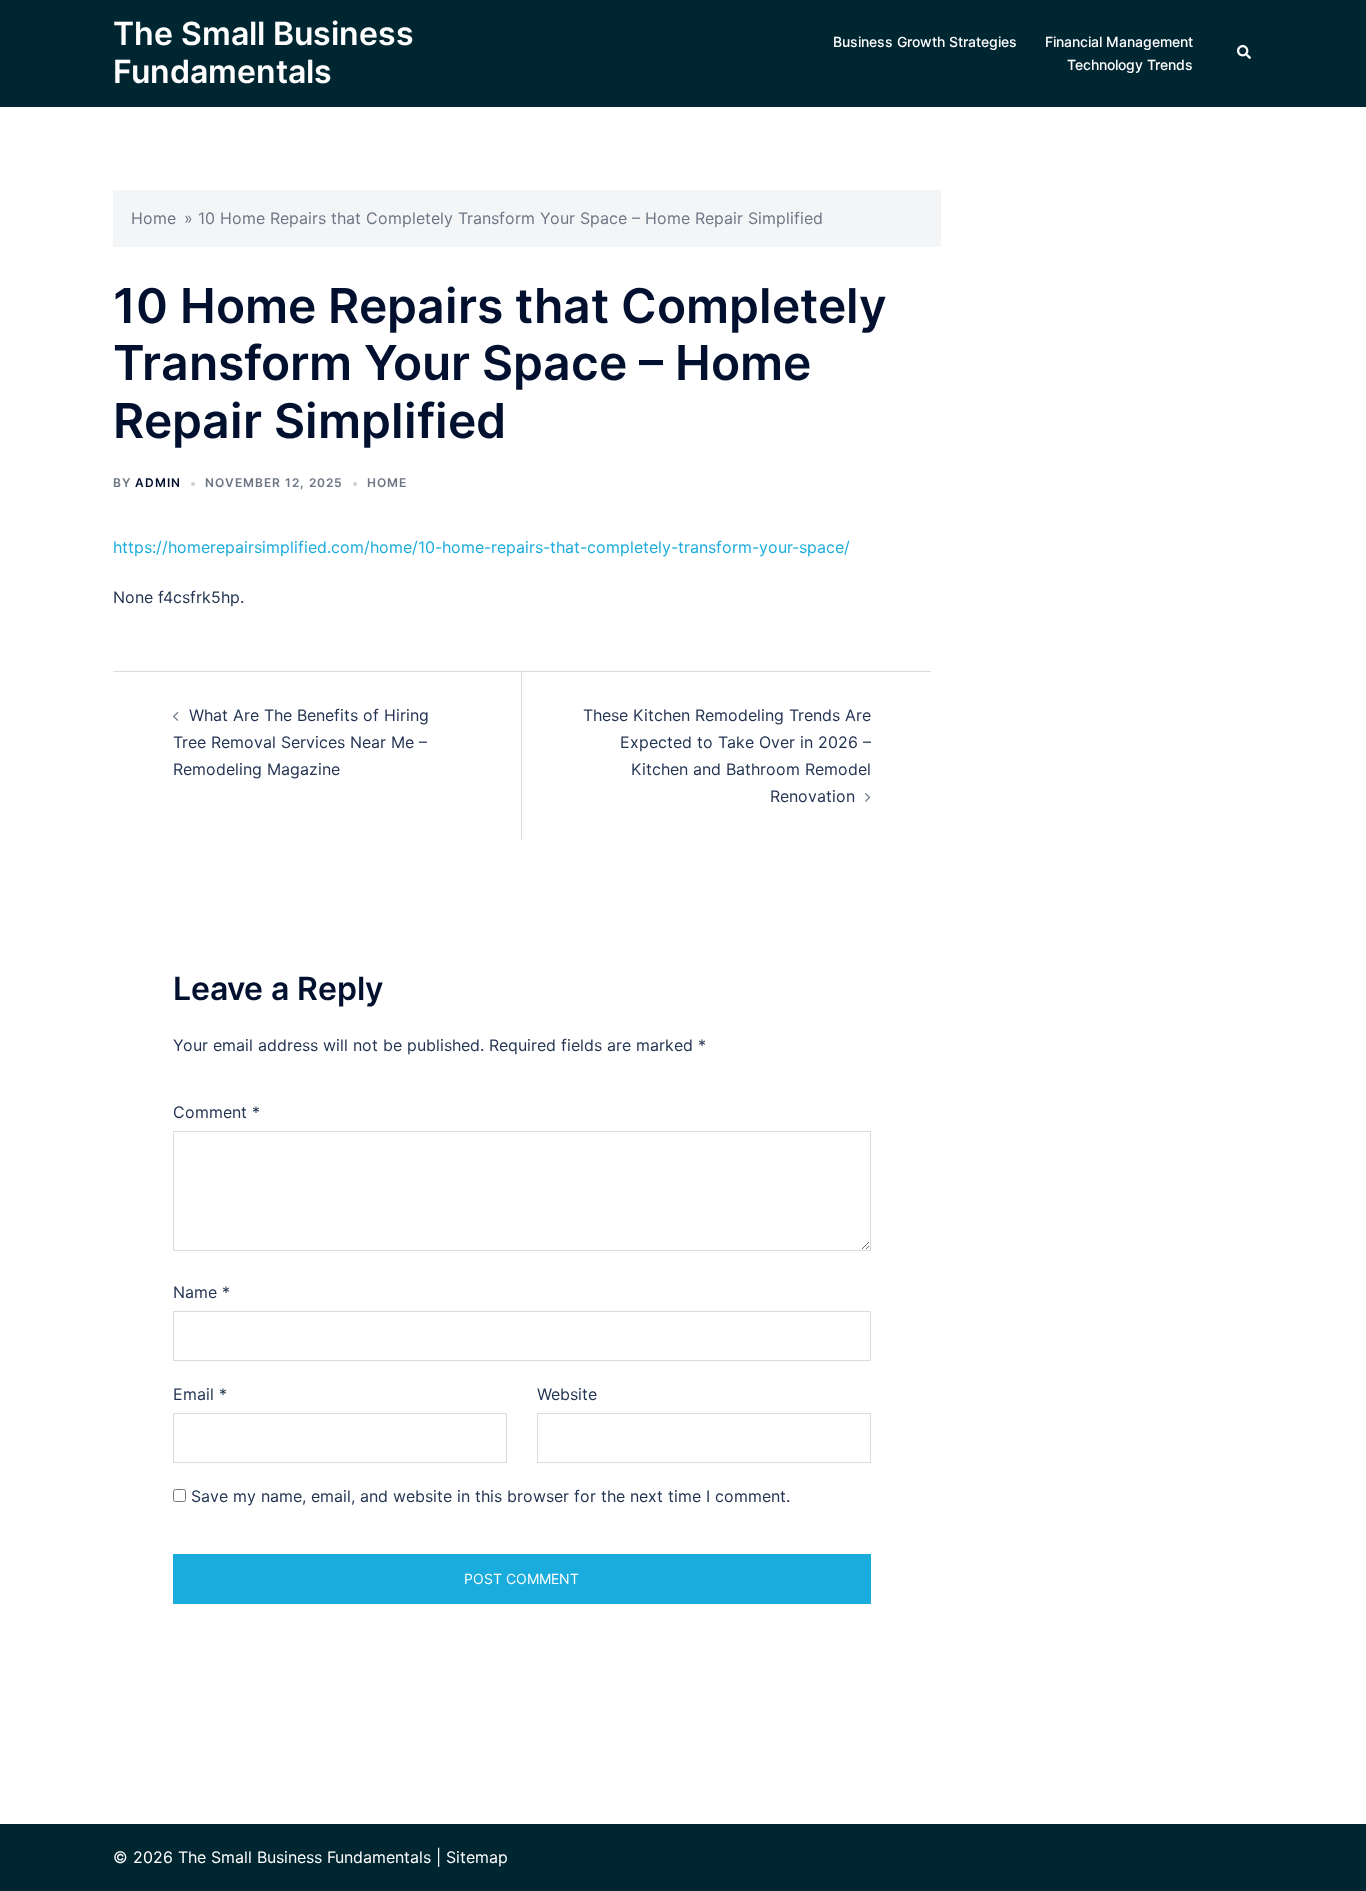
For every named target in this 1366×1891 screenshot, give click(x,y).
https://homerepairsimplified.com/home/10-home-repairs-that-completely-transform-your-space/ (481, 547)
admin (158, 482)
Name (201, 1292)
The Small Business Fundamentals (263, 52)
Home (153, 218)
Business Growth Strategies (925, 41)
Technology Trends (1130, 64)
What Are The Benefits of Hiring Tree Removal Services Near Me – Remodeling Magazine (301, 742)
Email (200, 1394)
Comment (216, 1112)
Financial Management (1119, 41)
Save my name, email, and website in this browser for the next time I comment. (490, 1496)
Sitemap (477, 1857)
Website (567, 1394)
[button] (1245, 53)
